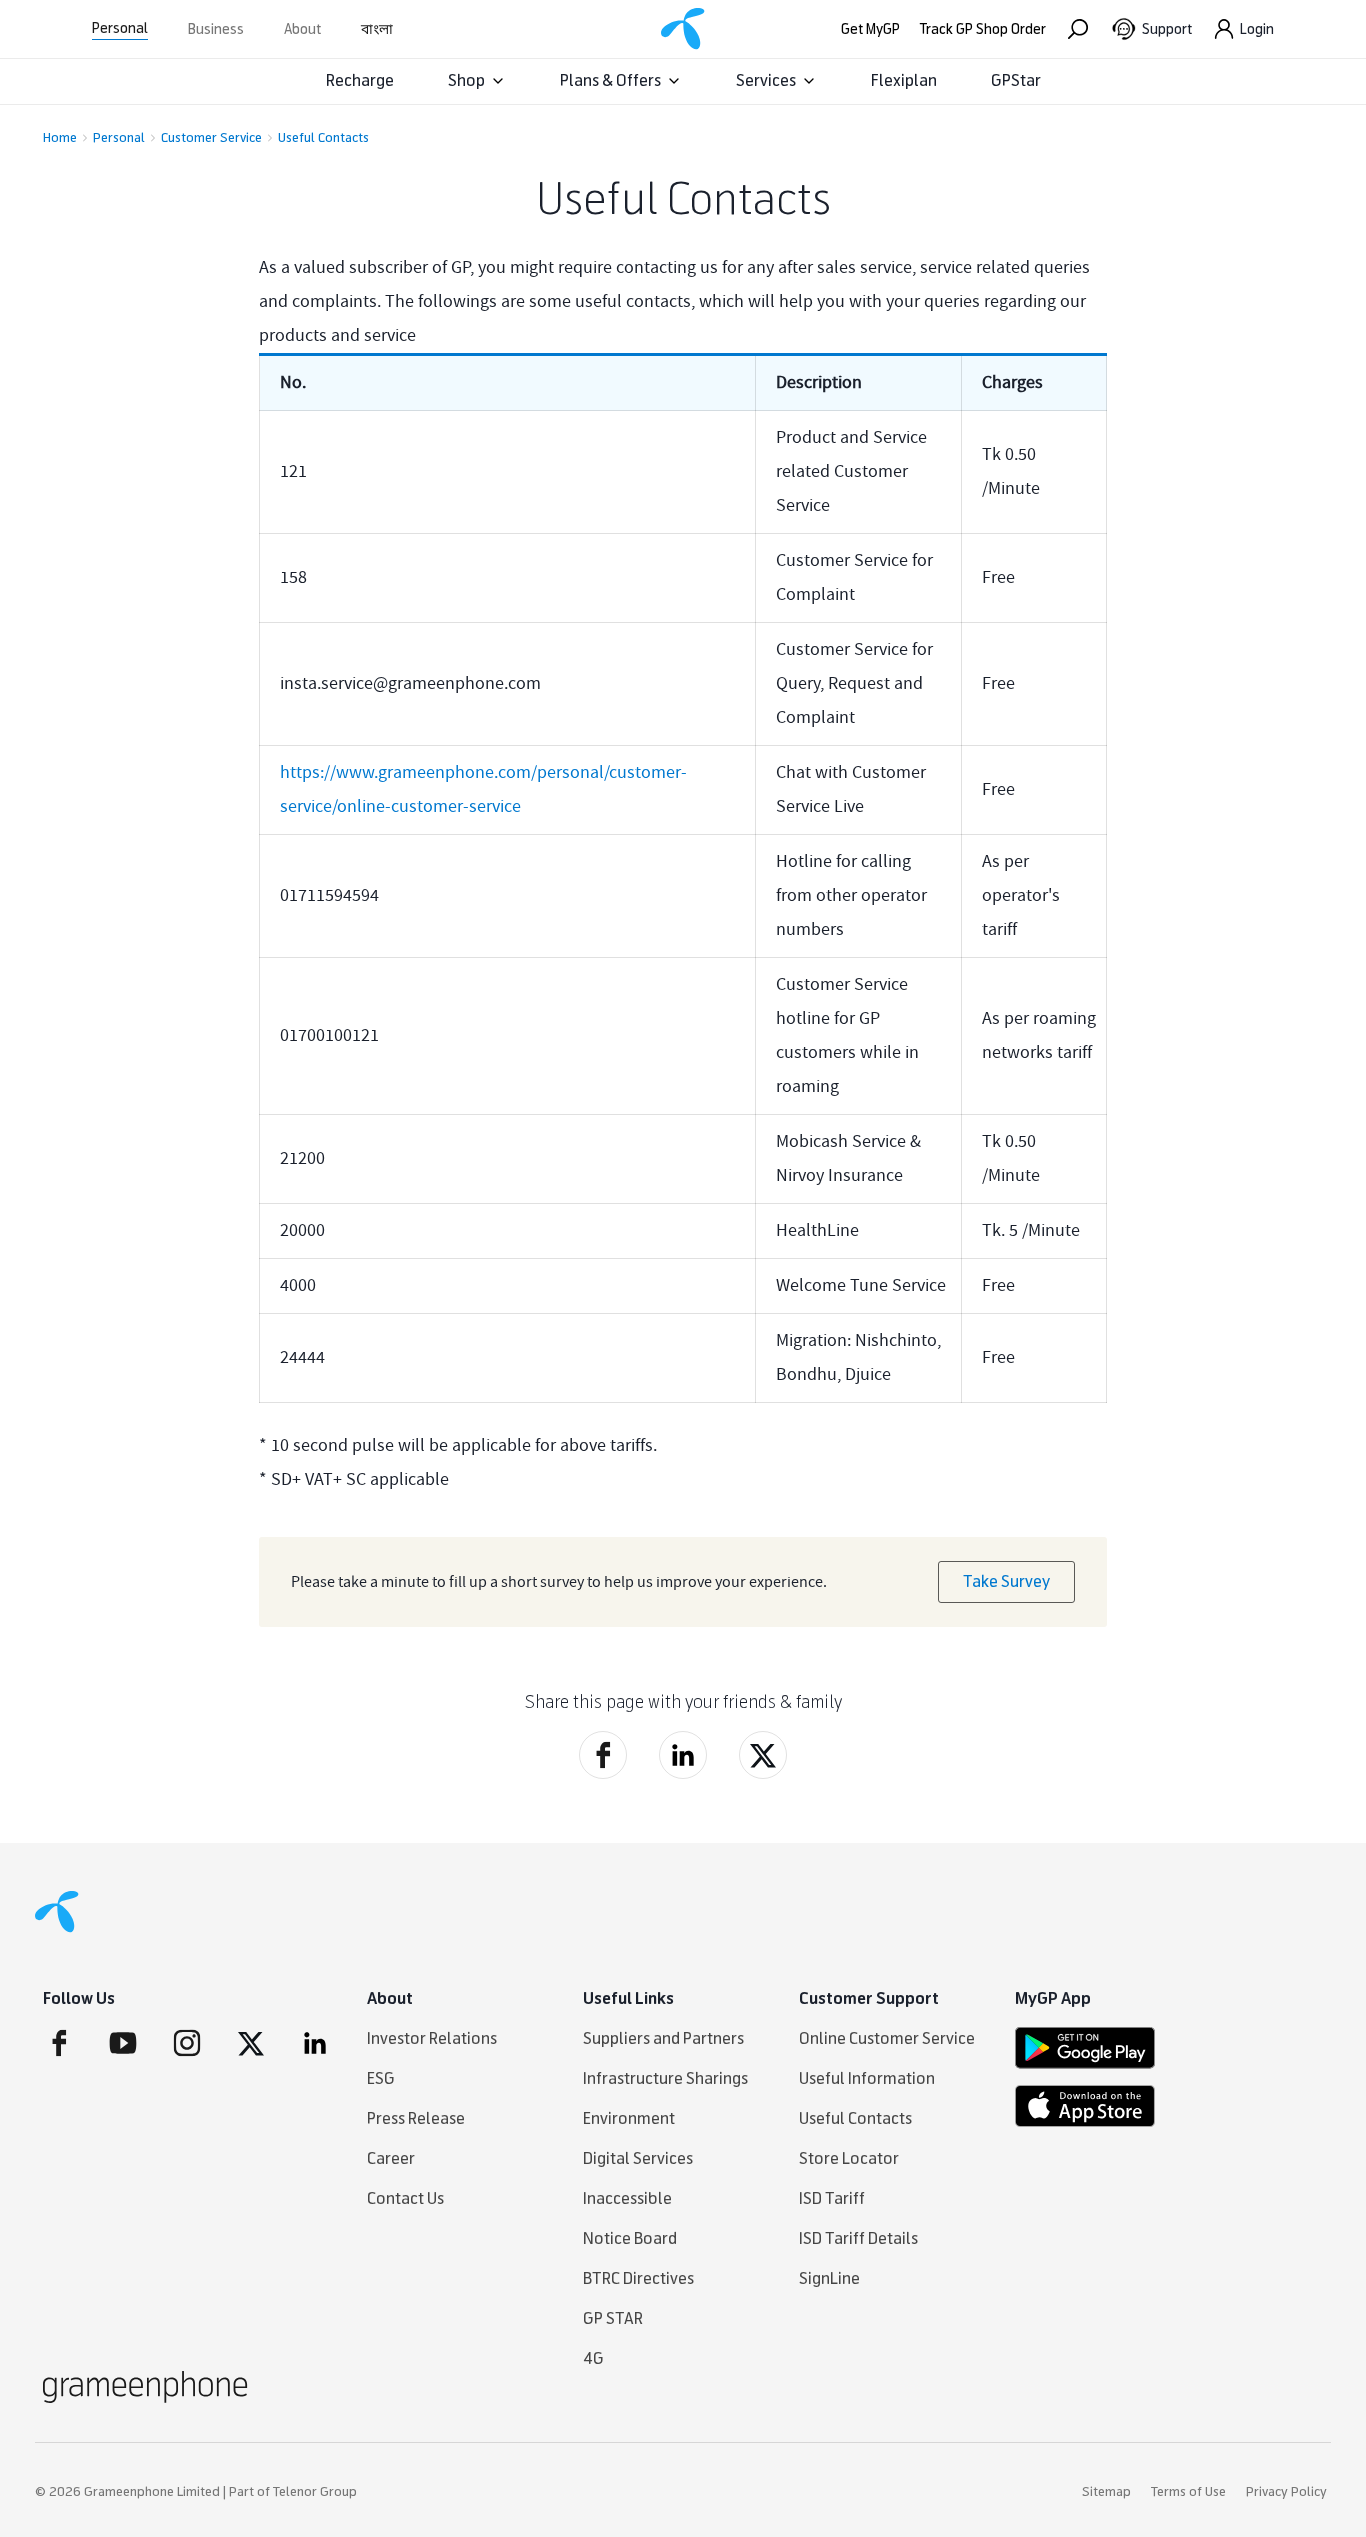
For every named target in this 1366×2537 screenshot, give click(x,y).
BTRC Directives (638, 2278)
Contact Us (405, 2198)
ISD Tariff (832, 2198)
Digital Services (638, 2158)
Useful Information (867, 2078)
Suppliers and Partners (663, 2038)
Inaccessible (627, 2198)
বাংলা (377, 29)
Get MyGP (870, 29)
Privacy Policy (1286, 2492)
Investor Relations (432, 2038)
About (302, 29)
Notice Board (630, 2238)
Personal (120, 28)
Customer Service (211, 138)
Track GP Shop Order (983, 29)
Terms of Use (1188, 2492)
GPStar (1016, 80)
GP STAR (613, 2318)
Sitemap (1106, 2492)
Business (216, 29)
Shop (466, 80)
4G (593, 2358)
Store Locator (849, 2158)
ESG (381, 2078)
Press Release (416, 2118)
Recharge (360, 80)
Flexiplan (904, 80)
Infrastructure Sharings (665, 2078)
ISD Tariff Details (858, 2238)
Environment (629, 2118)
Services (766, 80)
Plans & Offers (610, 80)
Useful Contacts (323, 138)
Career (391, 2158)
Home (60, 138)
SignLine (829, 2278)
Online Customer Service (887, 2038)
